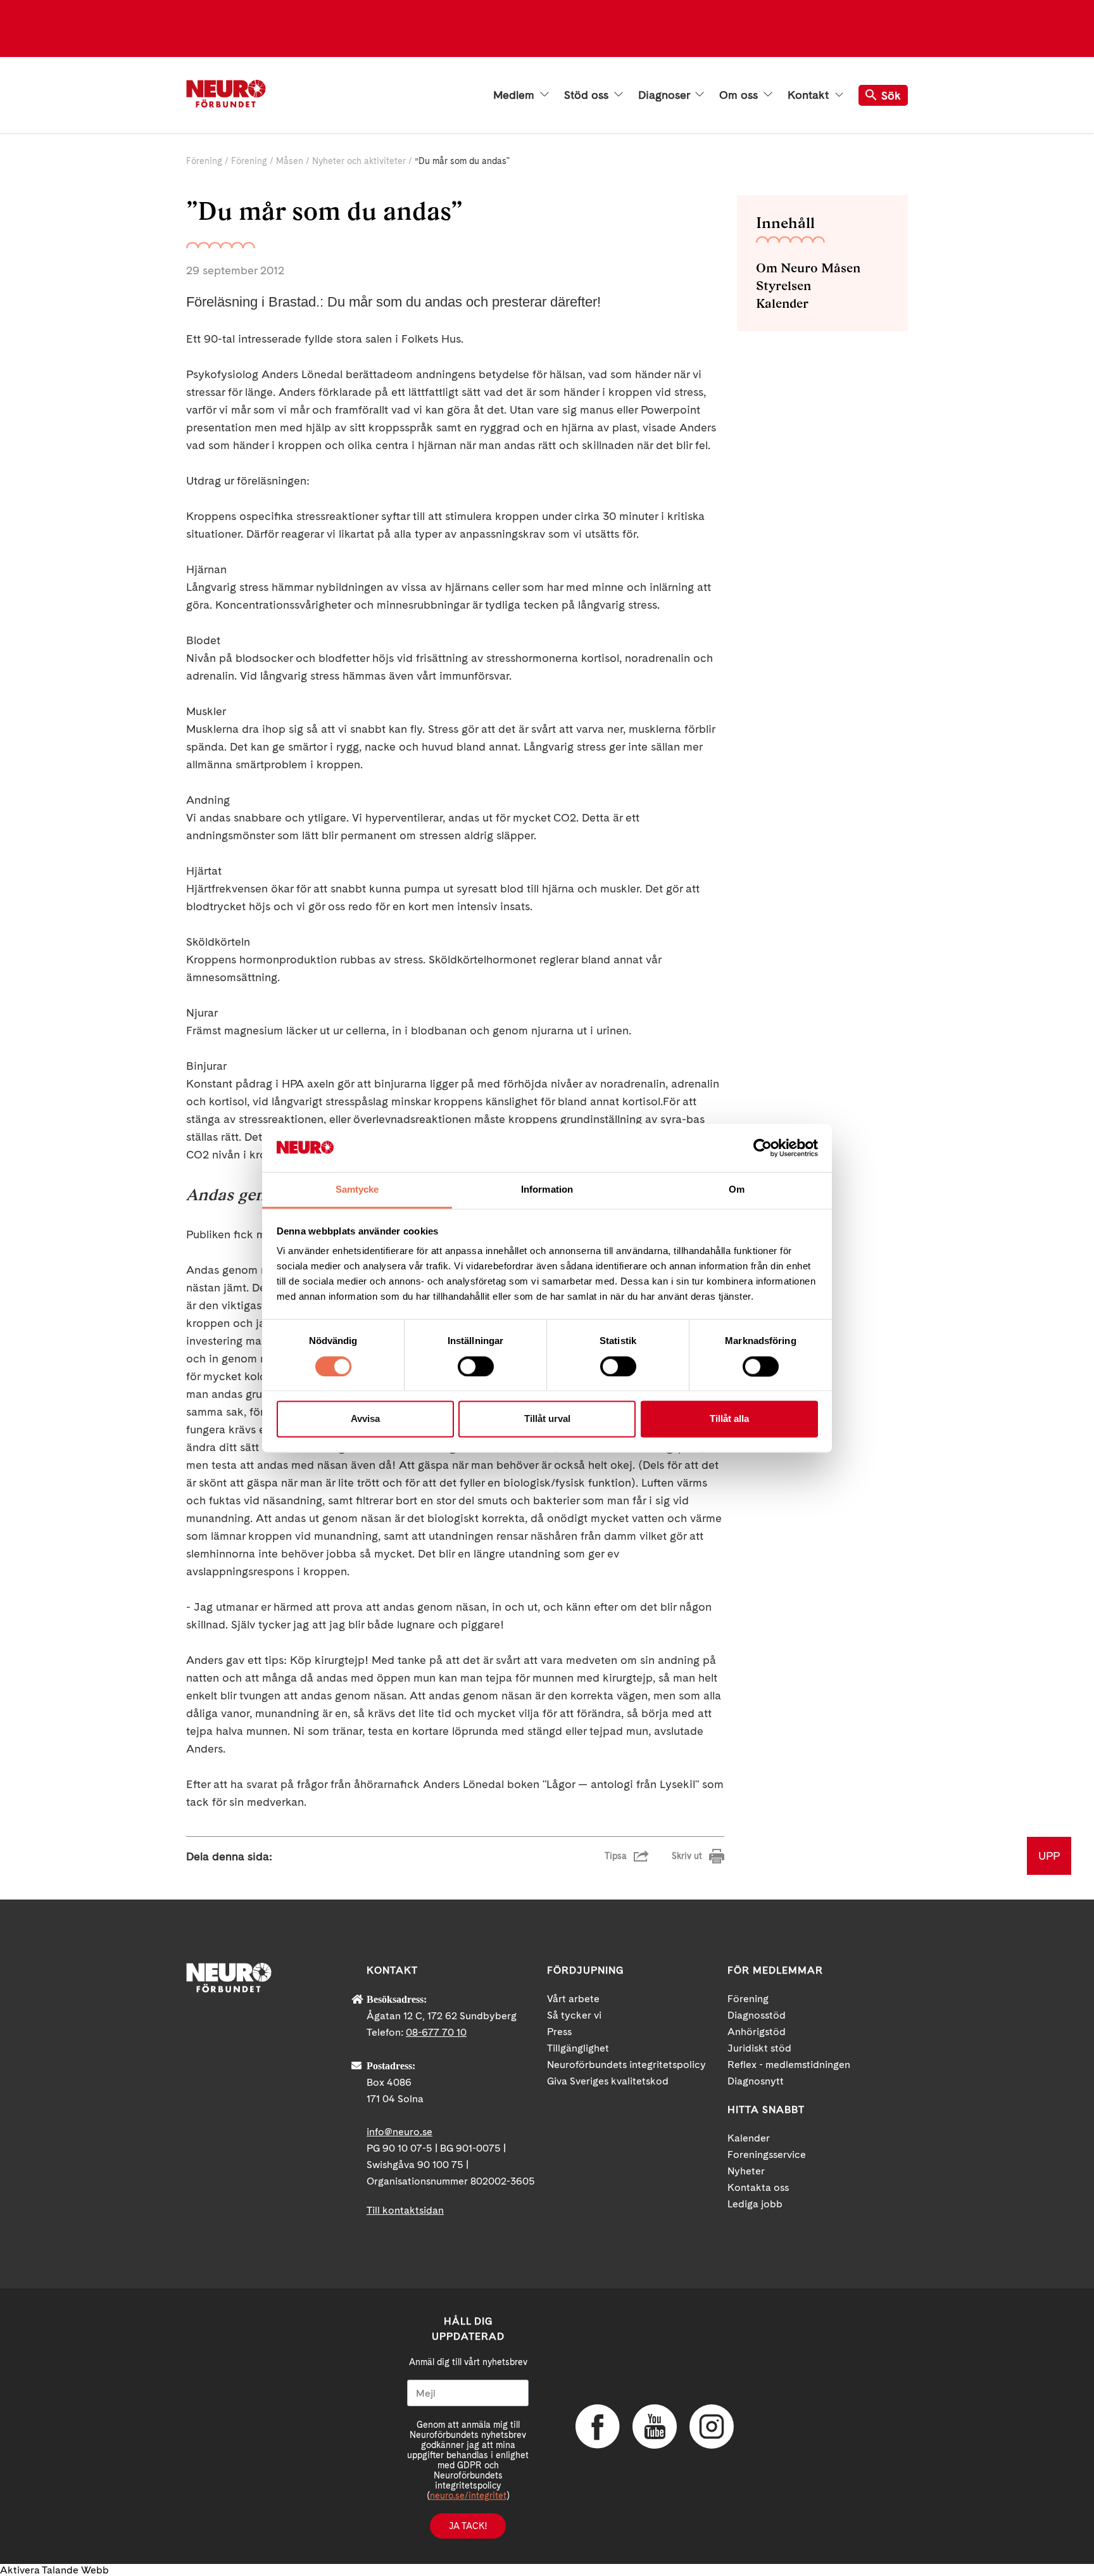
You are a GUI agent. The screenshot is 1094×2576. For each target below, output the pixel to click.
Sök (891, 95)
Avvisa (365, 1419)
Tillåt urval (547, 1419)
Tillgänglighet (578, 2048)
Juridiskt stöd (759, 2048)
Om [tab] (737, 1190)
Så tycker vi (574, 2015)
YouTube (655, 2427)
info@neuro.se (399, 2132)
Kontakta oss (758, 2187)
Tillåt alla (729, 1419)
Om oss (740, 95)
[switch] (476, 1366)
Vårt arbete (573, 1999)
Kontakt (810, 95)
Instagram (712, 2427)
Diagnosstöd (757, 2015)
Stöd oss (588, 95)
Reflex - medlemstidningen (789, 2065)
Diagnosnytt (756, 2081)
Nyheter (746, 2171)
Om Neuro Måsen (808, 268)
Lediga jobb (755, 2204)
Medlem (515, 95)
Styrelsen (783, 286)
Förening (204, 161)
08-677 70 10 (436, 2032)
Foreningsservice (767, 2154)
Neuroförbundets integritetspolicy (626, 2065)
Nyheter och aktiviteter (359, 161)
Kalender (782, 303)
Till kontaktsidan (405, 2210)
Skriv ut (687, 1856)
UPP (1049, 1856)
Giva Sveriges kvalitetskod (608, 2081)
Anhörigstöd (757, 2032)
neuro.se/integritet (468, 2496)
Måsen (290, 161)
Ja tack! (468, 2526)
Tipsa (616, 1856)
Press (559, 2032)
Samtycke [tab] (357, 1190)
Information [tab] (547, 1190)
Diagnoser (665, 95)
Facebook (598, 2427)
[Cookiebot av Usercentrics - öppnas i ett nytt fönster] (763, 1148)
